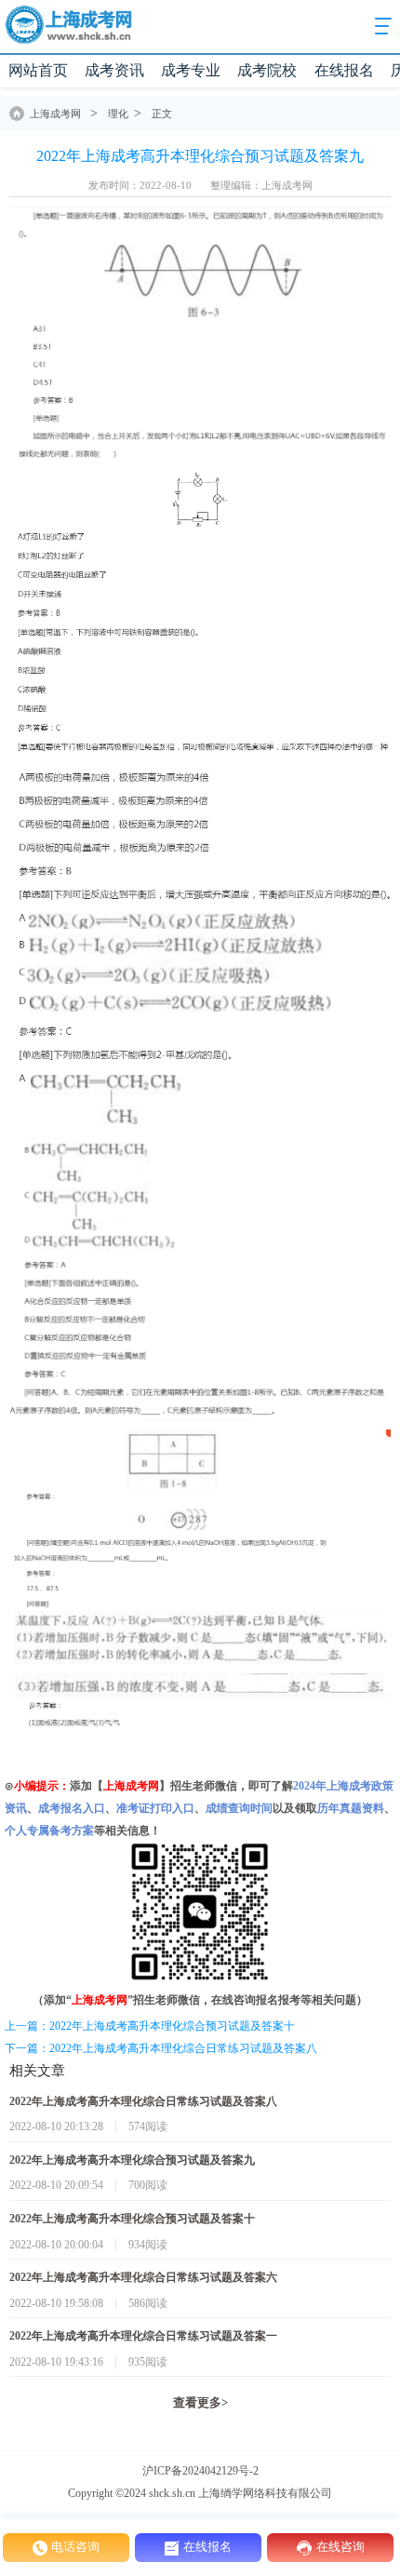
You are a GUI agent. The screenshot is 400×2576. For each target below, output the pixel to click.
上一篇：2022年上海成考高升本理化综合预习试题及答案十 (150, 2026)
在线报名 (344, 70)
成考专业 (191, 70)
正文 (162, 114)
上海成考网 (55, 114)
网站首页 (38, 70)
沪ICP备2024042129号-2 (200, 2471)
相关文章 (37, 2070)
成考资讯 (114, 70)
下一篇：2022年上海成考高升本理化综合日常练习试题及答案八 (161, 2048)
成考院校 (267, 70)
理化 (118, 114)
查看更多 (200, 2403)
